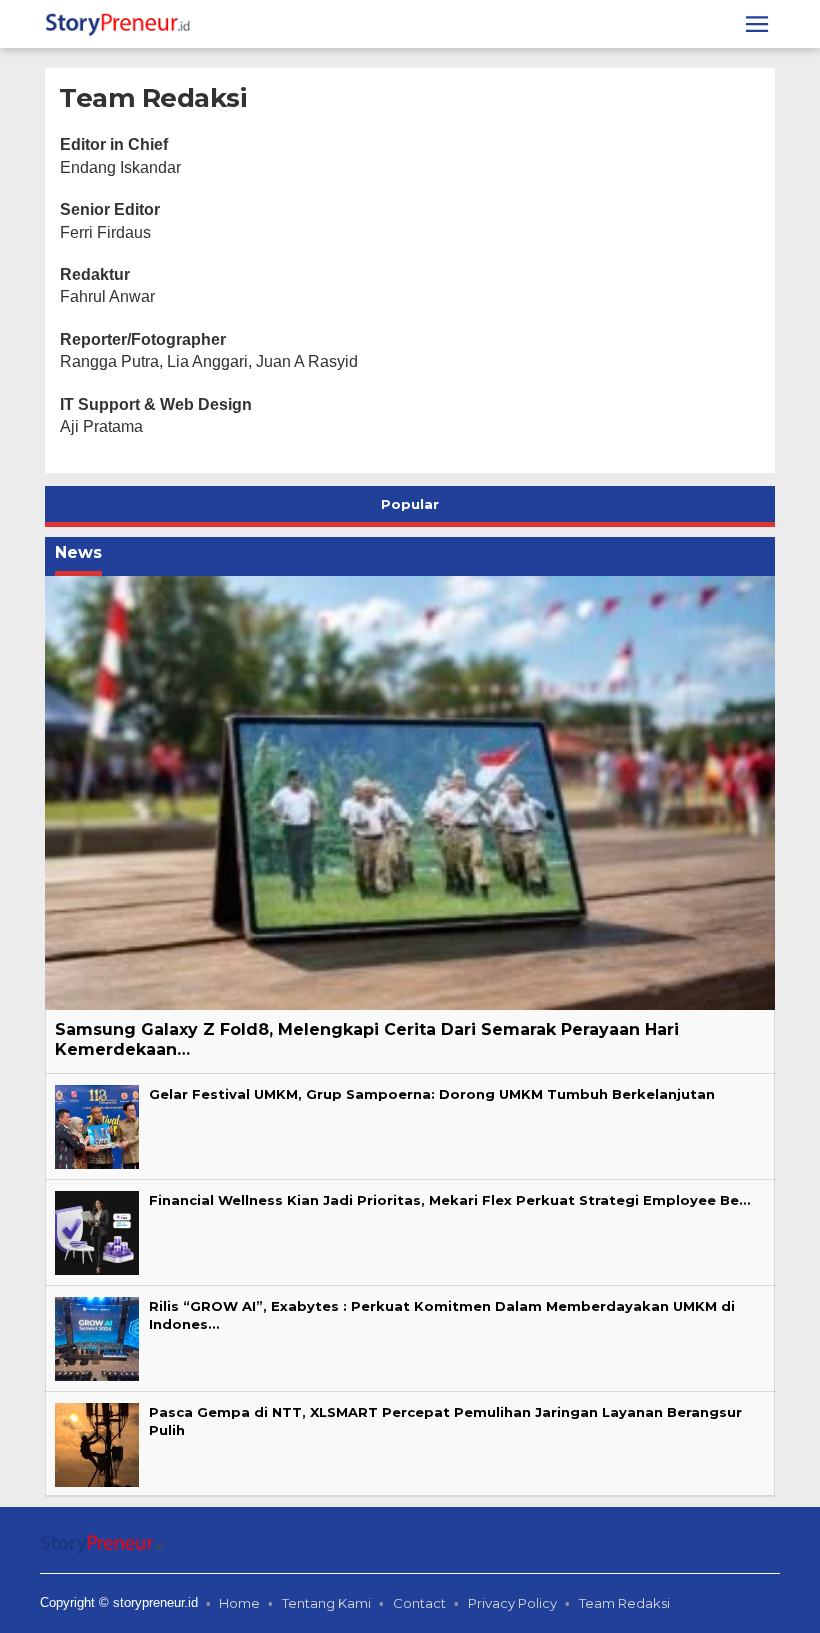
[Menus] (757, 24)
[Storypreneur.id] (122, 23)
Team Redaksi (624, 1603)
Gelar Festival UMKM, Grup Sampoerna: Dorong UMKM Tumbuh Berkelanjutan (432, 1094)
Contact (419, 1603)
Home (239, 1603)
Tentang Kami (326, 1603)
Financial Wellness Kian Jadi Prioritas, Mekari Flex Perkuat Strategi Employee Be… (449, 1200)
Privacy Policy (512, 1603)
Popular (410, 504)
